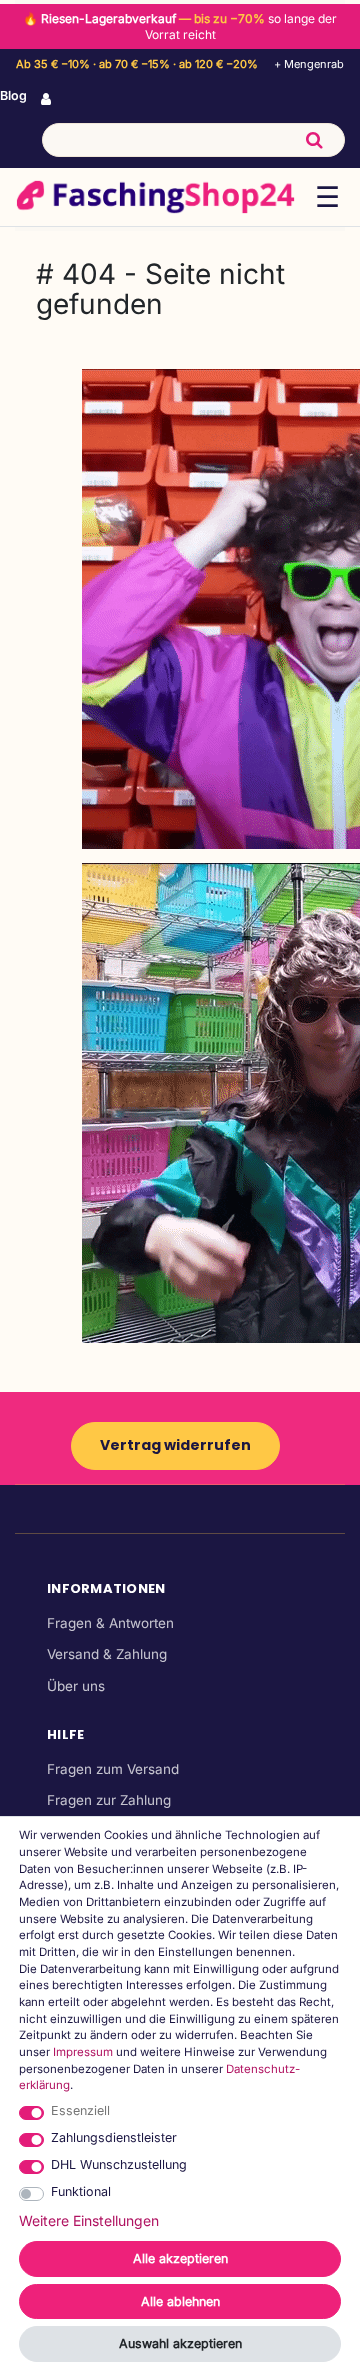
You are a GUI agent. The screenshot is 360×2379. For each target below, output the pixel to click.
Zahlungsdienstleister (114, 2137)
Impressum (83, 2052)
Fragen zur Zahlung (109, 1800)
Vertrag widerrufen (175, 1445)
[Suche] (314, 140)
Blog (13, 95)
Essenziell (80, 2110)
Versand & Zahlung (107, 1654)
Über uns (76, 1686)
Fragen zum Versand (113, 1769)
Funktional (81, 2191)
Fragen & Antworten (110, 1623)
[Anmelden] (48, 100)
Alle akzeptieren (180, 2258)
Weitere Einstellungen (89, 2220)
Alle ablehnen (180, 2301)
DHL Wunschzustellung (119, 2164)
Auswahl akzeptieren (180, 2343)
